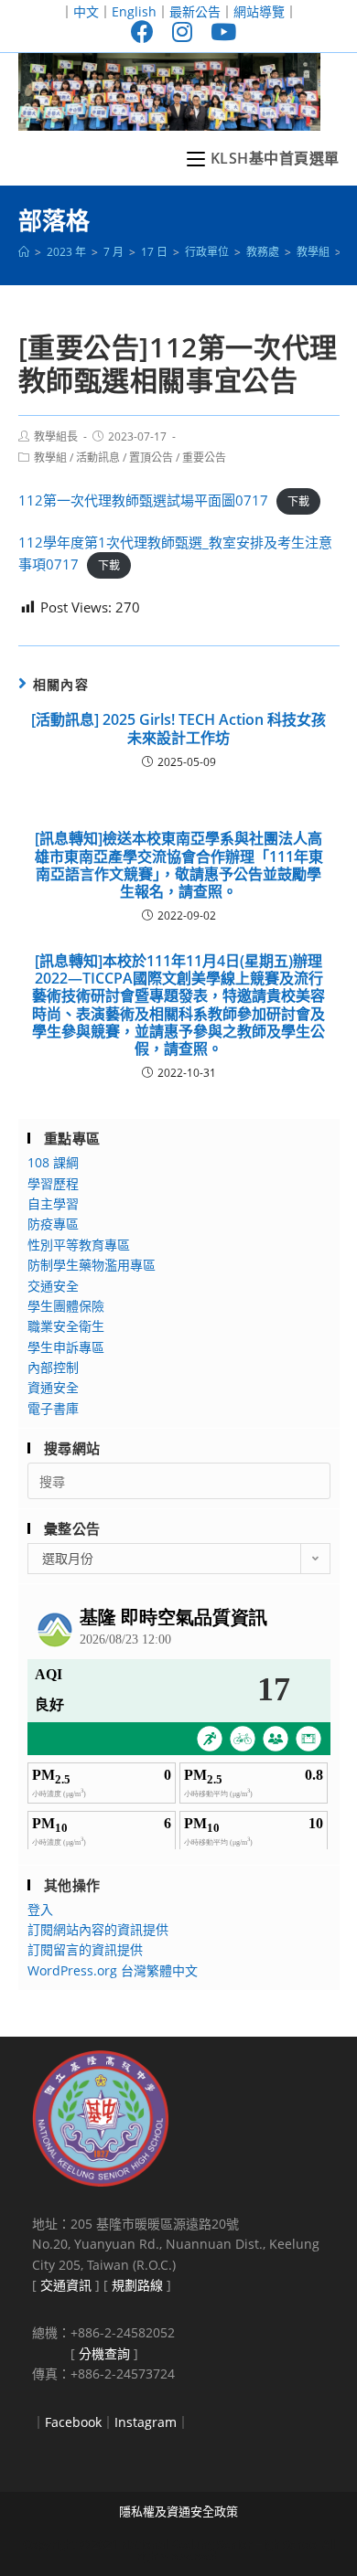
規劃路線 (137, 2285)
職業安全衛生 (66, 1326)
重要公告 (204, 458)
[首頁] (24, 252)
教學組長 (56, 436)
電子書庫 (53, 1408)
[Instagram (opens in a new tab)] (182, 32)
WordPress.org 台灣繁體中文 (113, 1970)
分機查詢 (104, 2353)
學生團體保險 (66, 1306)
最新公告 (195, 11)
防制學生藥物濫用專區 (92, 1265)
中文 (86, 11)
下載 (298, 501)
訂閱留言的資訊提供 (85, 1949)
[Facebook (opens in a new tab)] (142, 32)
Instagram (146, 2422)
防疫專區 (53, 1224)
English (134, 11)
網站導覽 (259, 11)
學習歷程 (53, 1183)
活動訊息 (98, 458)
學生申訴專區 (66, 1347)
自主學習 (53, 1203)
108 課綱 (53, 1162)
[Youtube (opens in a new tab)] (219, 32)
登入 (40, 1909)
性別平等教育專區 (79, 1245)
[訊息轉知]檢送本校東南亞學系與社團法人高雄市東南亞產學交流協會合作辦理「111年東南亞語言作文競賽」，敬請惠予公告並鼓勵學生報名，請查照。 (179, 865)
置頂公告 (151, 458)
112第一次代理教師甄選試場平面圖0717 (143, 500)
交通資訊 (66, 2285)
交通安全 (53, 1286)
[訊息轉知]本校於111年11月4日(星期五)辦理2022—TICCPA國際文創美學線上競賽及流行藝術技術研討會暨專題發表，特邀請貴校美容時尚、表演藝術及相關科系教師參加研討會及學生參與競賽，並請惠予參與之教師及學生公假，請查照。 (178, 1005)
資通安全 (53, 1387)
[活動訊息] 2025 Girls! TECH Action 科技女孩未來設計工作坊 (178, 729)
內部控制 (53, 1367)
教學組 (50, 458)
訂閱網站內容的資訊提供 (98, 1929)
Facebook (73, 2422)
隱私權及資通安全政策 (178, 2511)
